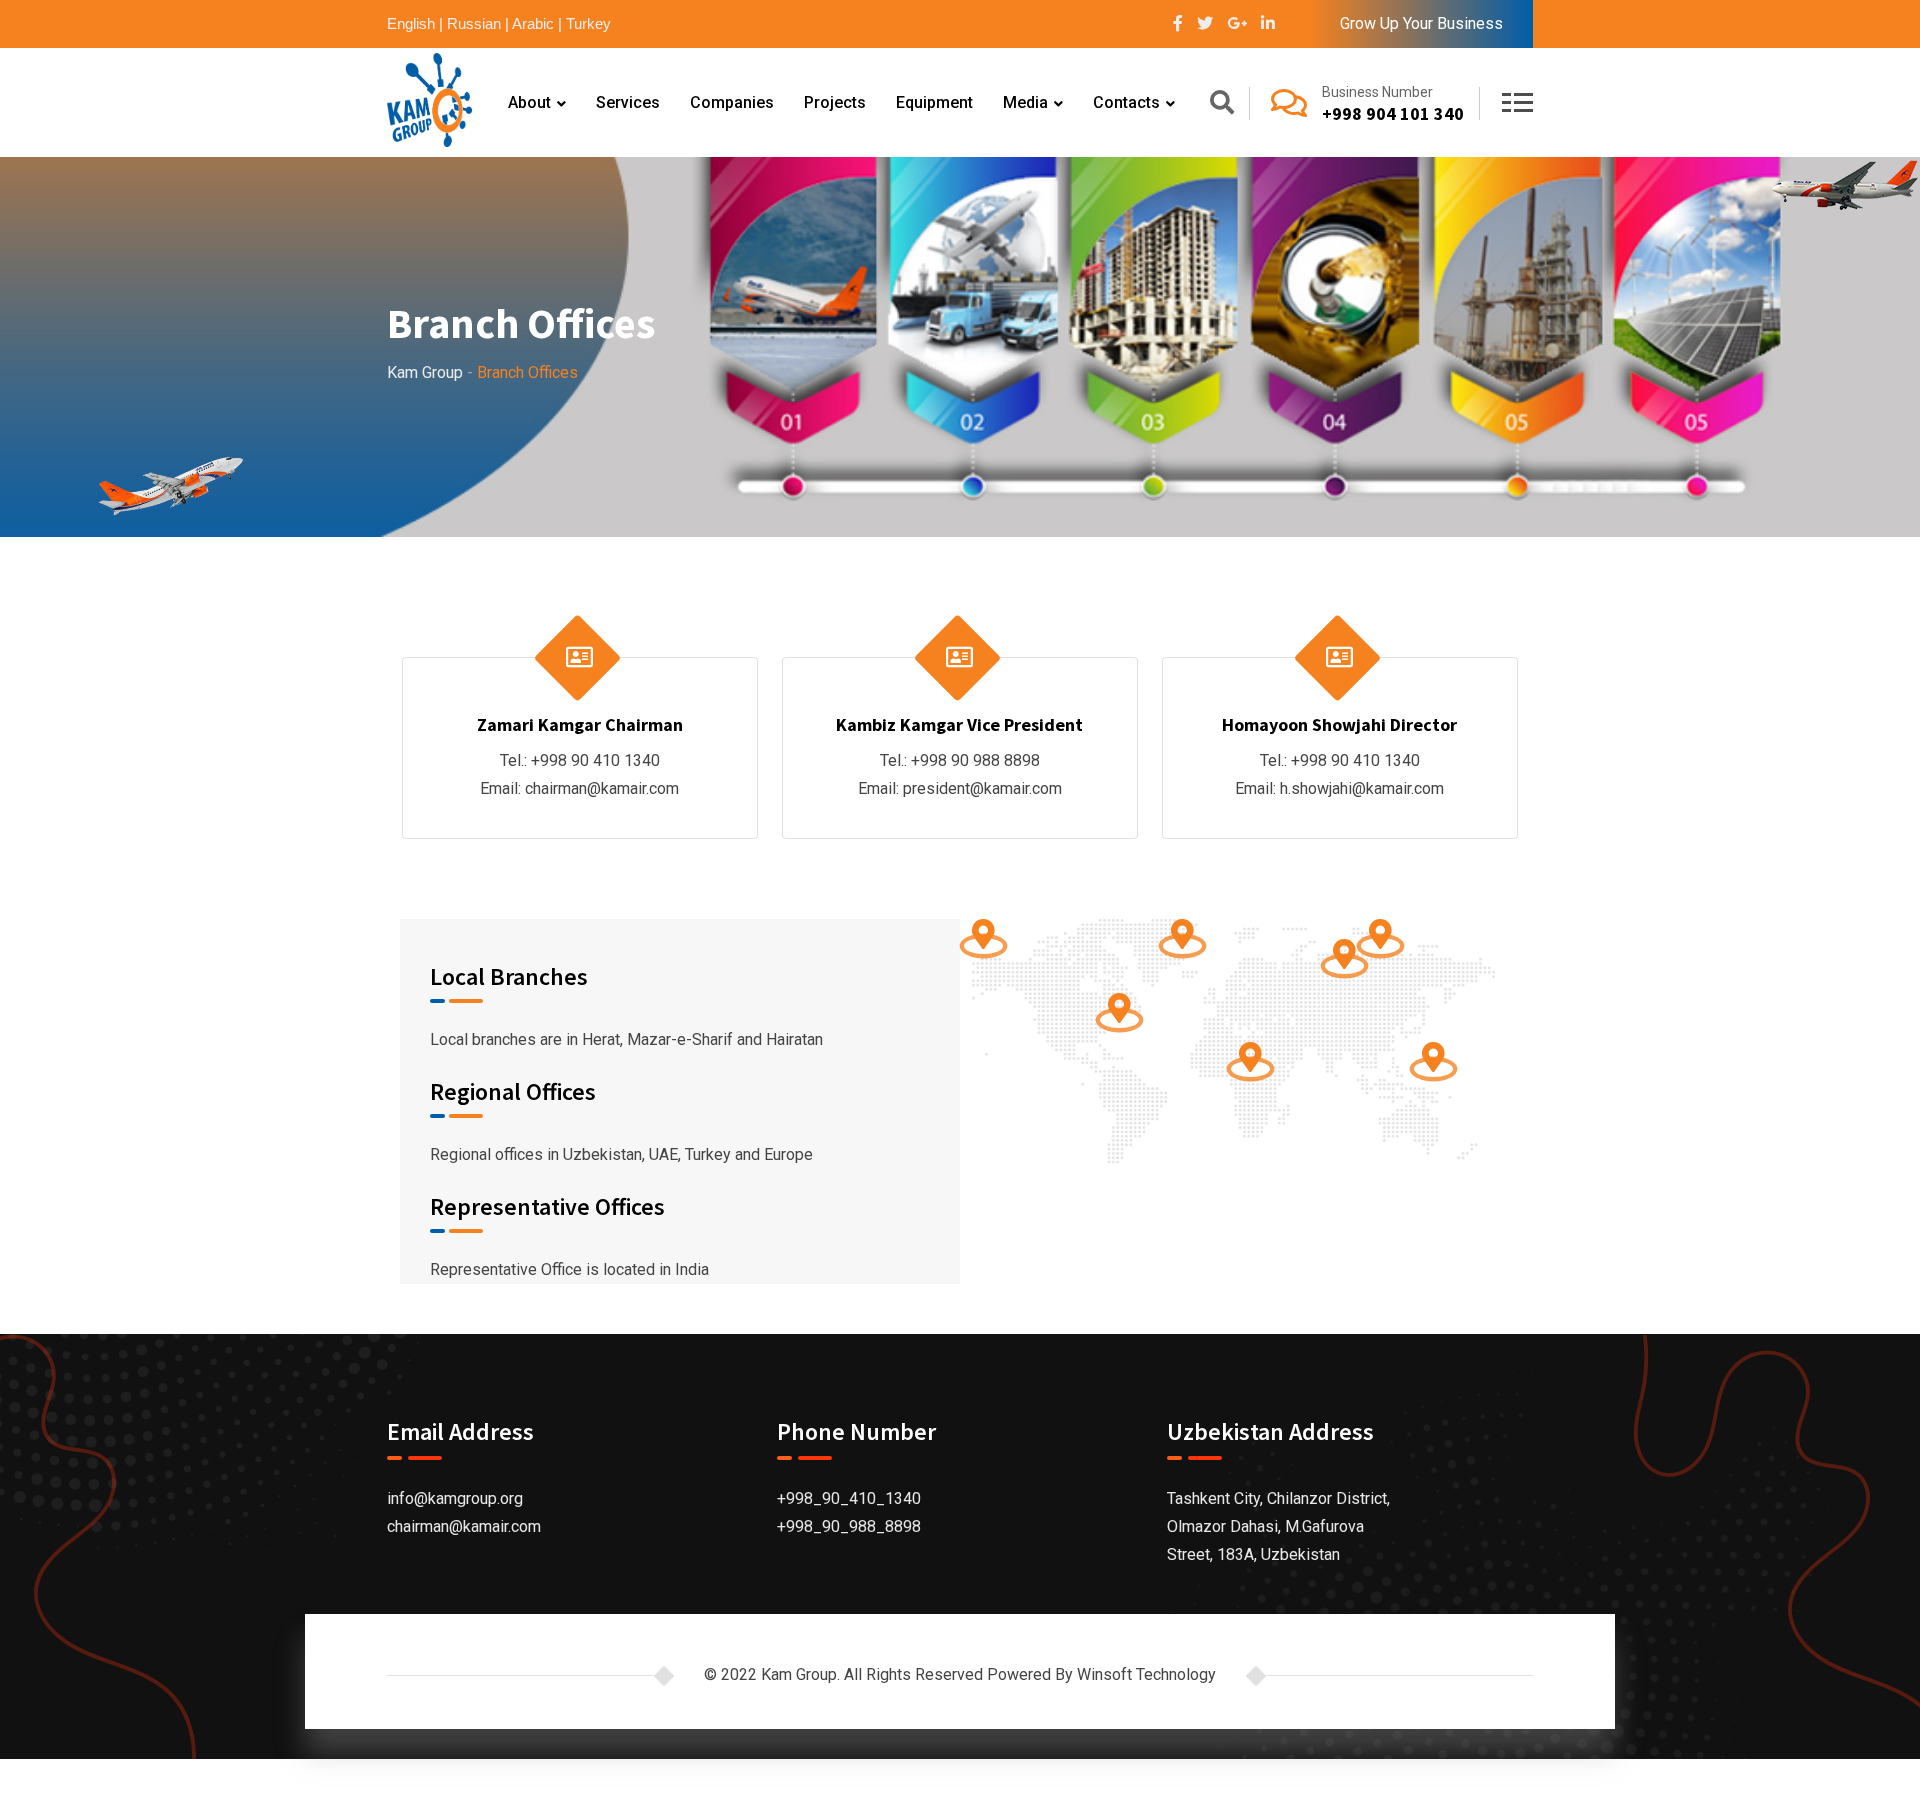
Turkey (588, 23)
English (411, 23)
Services (628, 102)
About (529, 102)
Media (1025, 102)
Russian (474, 23)
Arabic (533, 23)
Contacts (1126, 102)
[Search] (1222, 105)
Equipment (934, 102)
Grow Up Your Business (1421, 23)
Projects (835, 102)
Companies (732, 102)
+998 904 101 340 (1393, 113)
